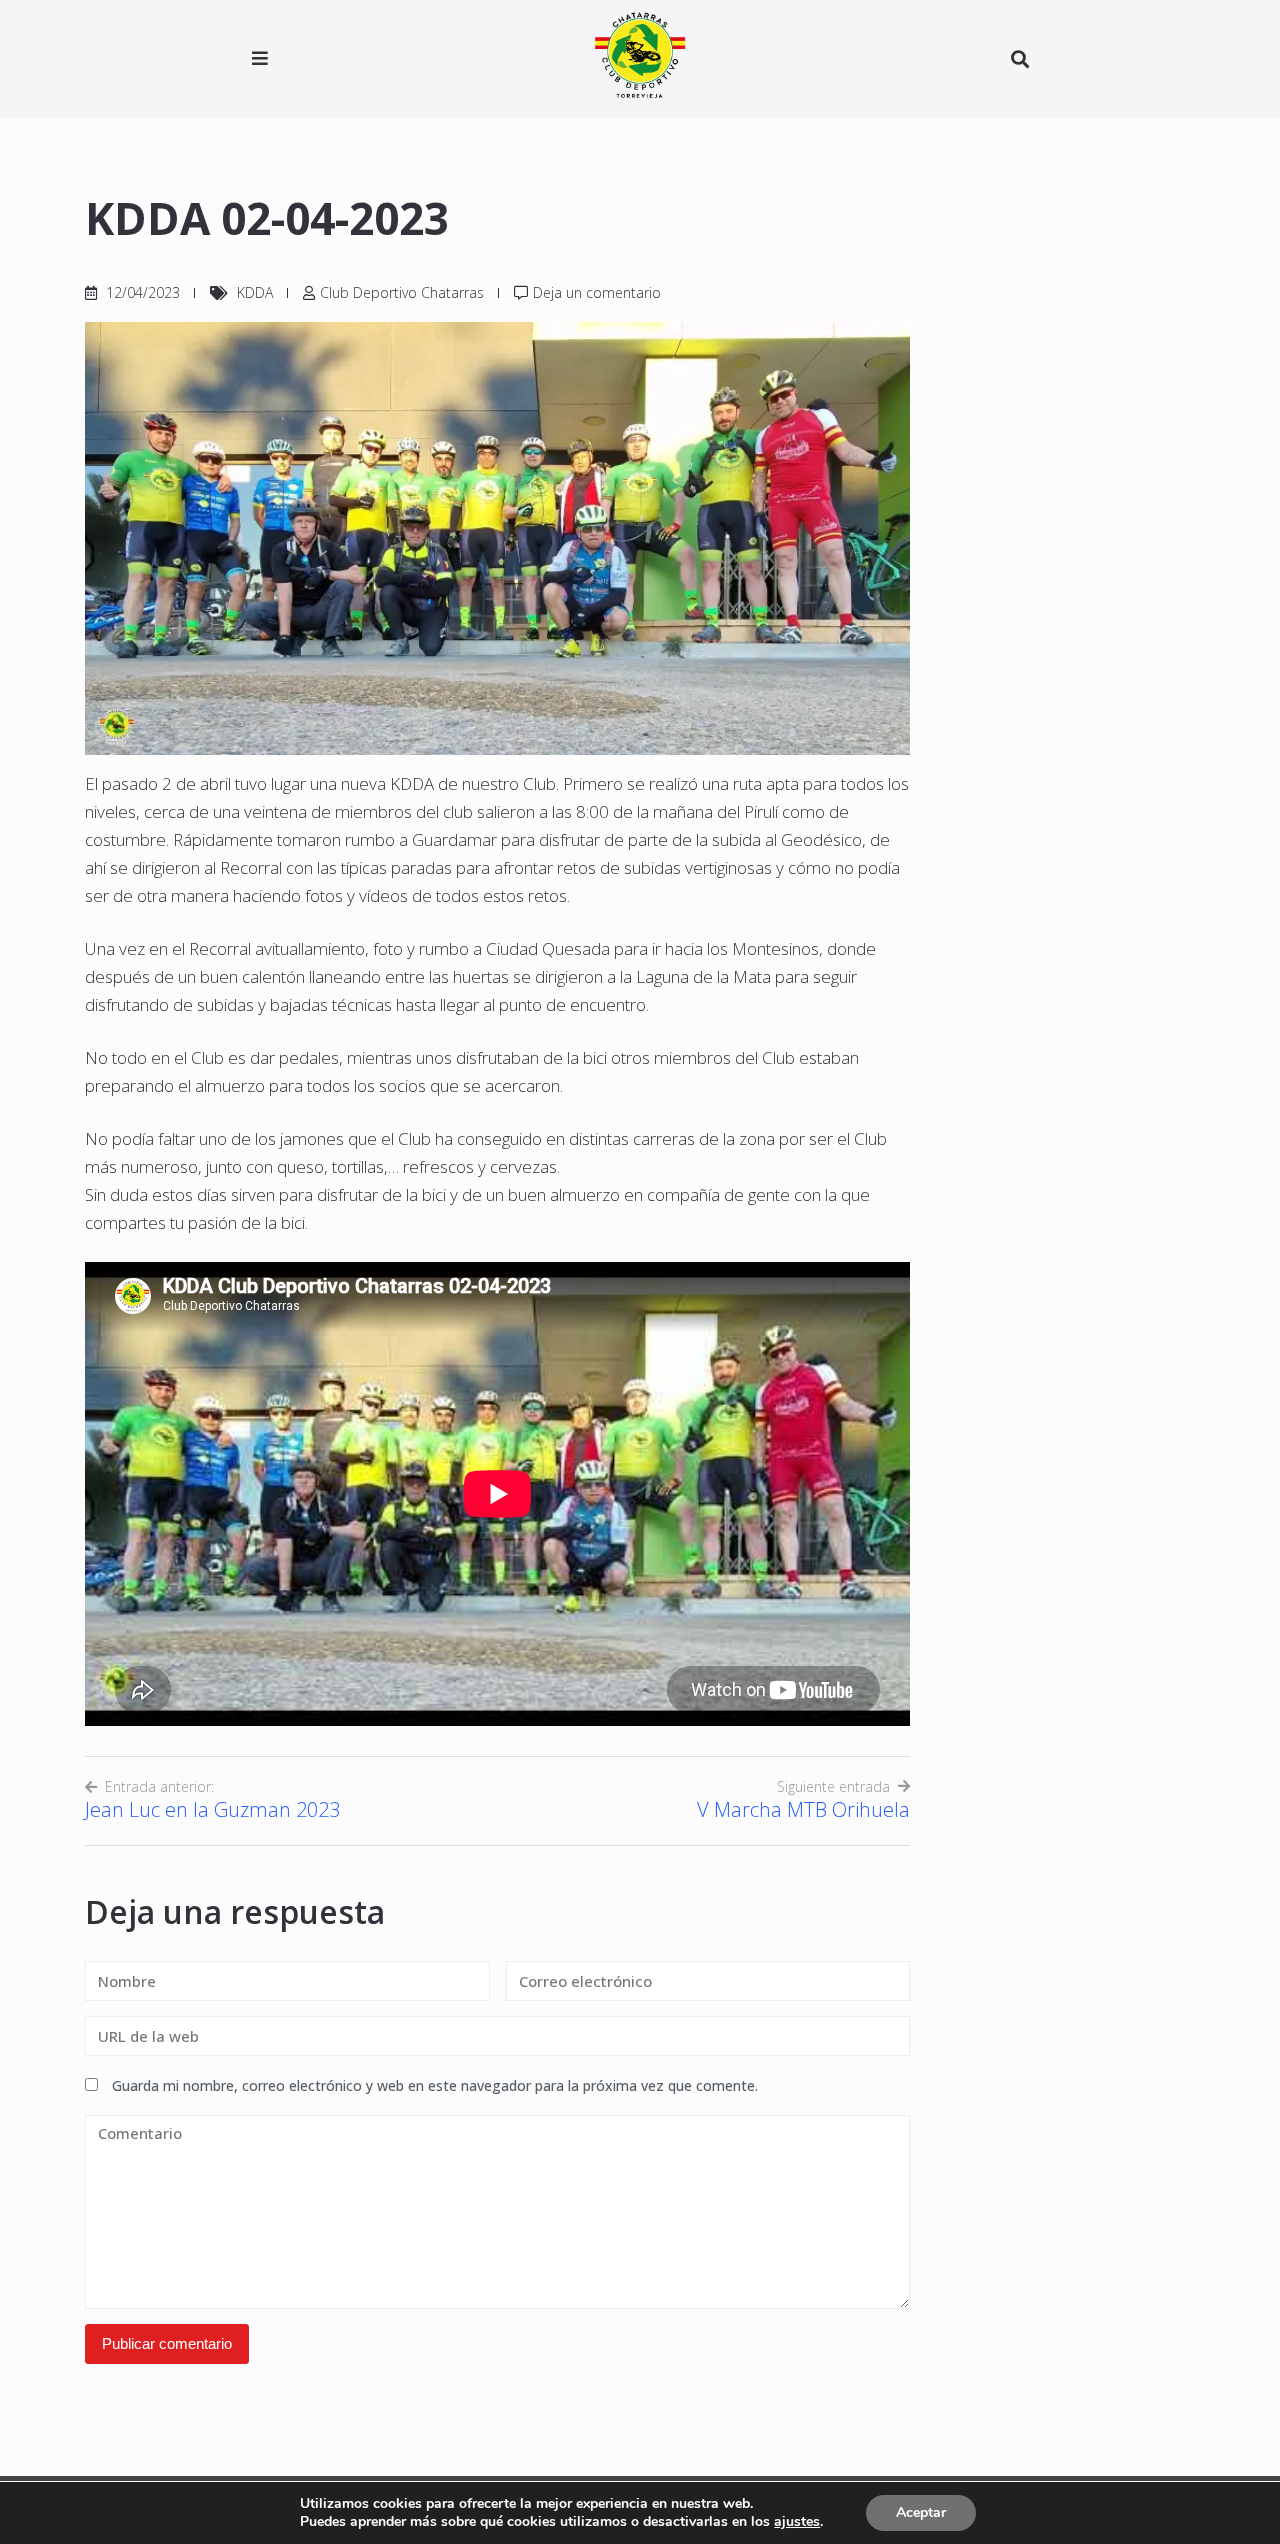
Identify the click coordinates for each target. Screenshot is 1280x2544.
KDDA (255, 292)
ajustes (797, 2522)
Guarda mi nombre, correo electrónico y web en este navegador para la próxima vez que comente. (435, 2085)
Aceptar (921, 2512)
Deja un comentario (597, 292)
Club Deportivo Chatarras (402, 292)
